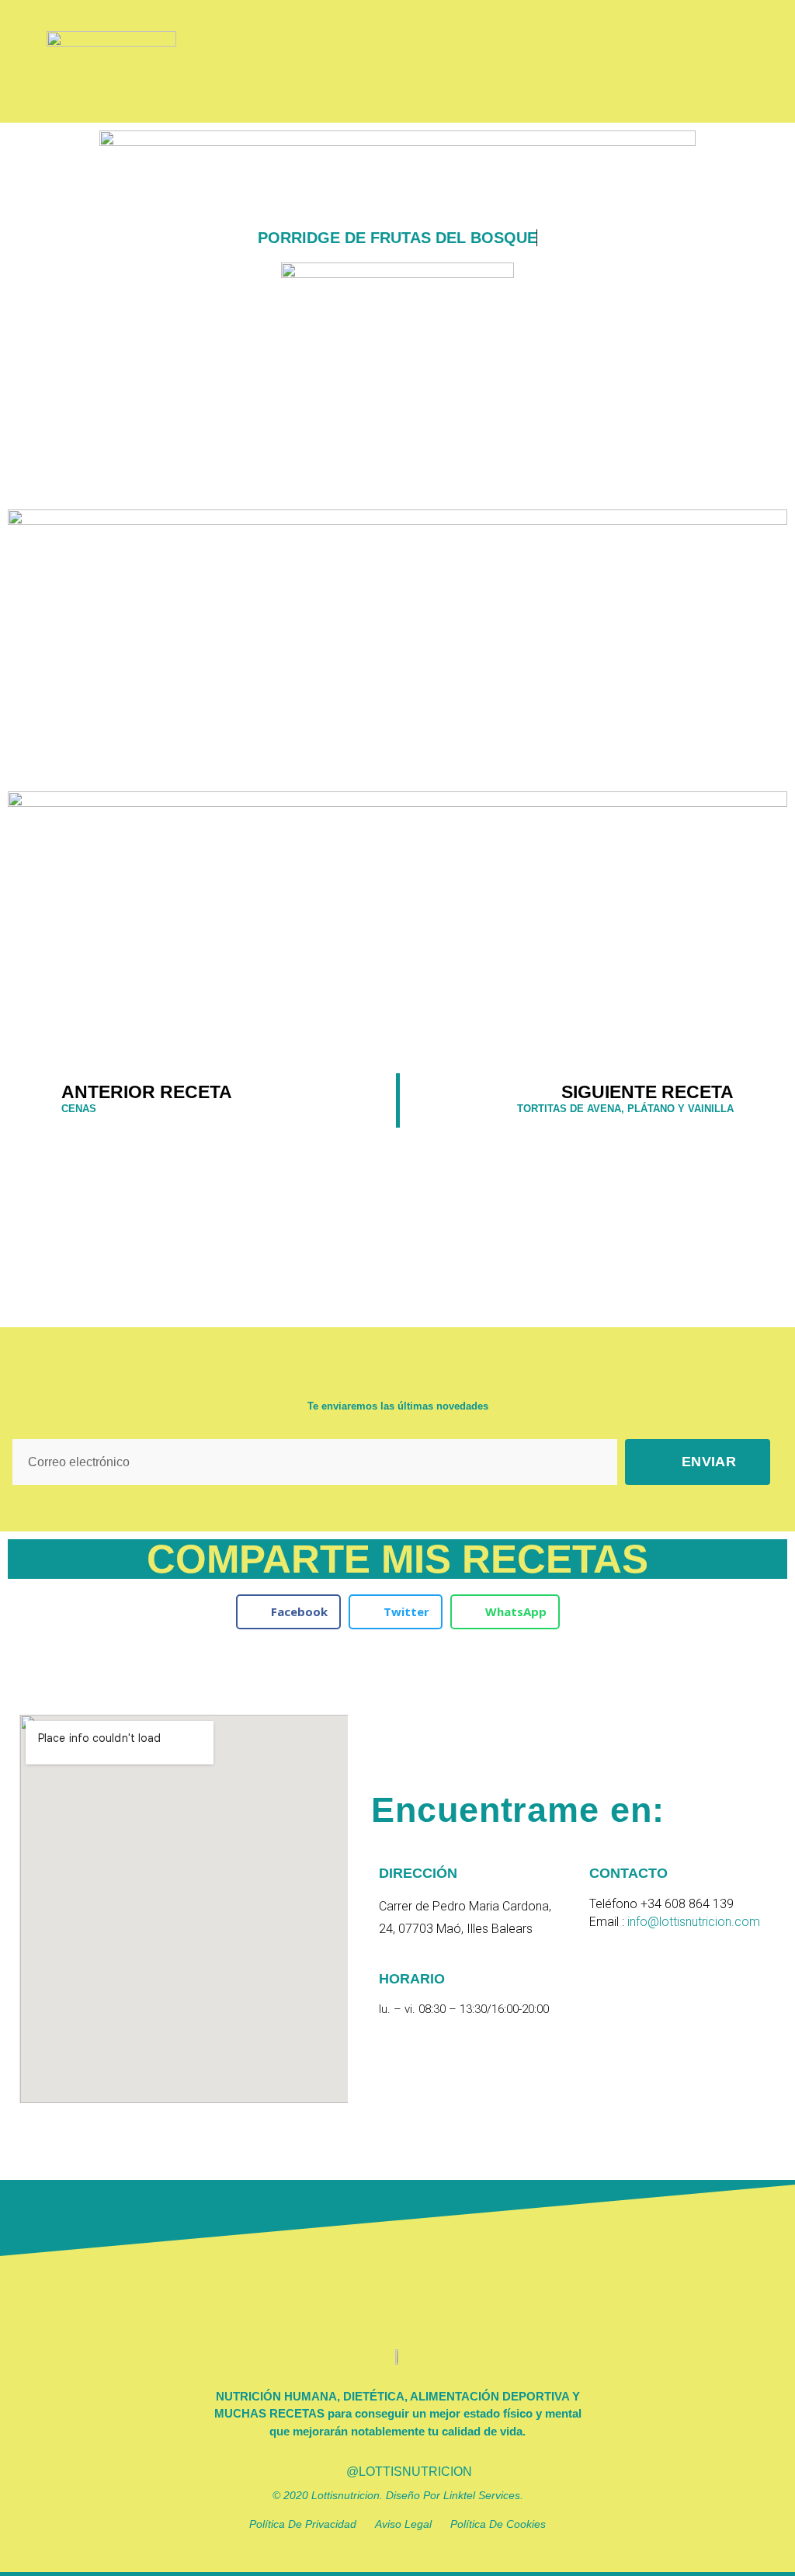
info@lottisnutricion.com (694, 1922)
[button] (725, 61)
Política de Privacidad (312, 2524)
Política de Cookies (498, 2524)
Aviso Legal (413, 2524)
